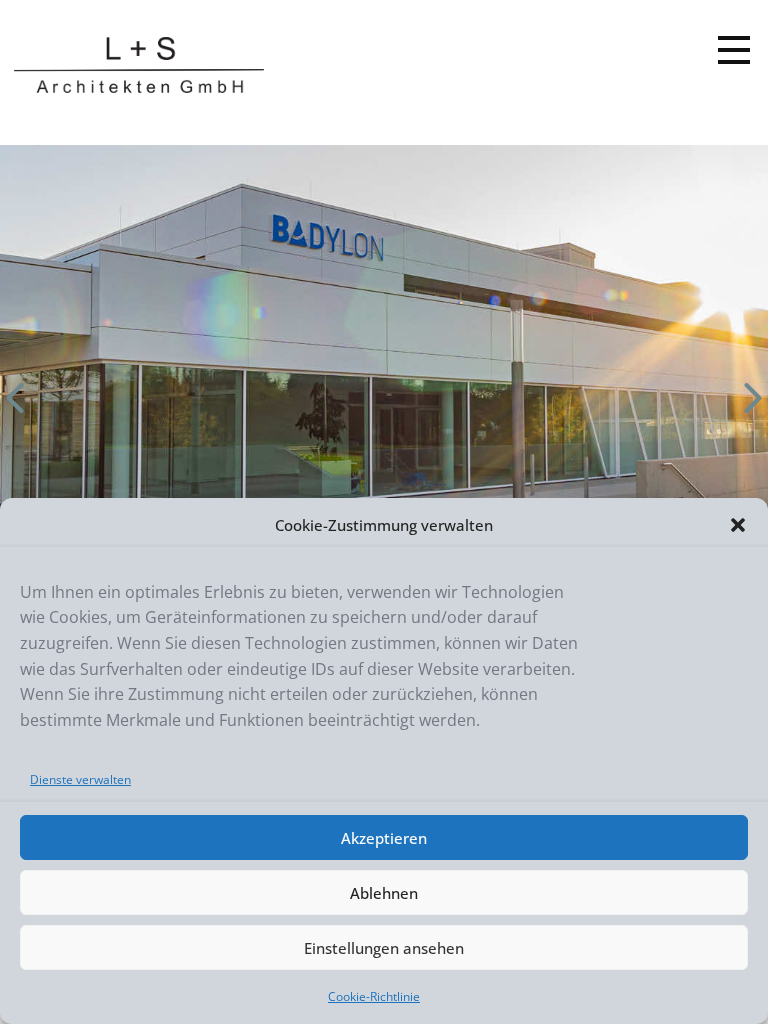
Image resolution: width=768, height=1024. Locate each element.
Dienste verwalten (80, 779)
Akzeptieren (384, 838)
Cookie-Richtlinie (374, 996)
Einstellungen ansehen (384, 948)
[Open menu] (734, 50)
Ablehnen (384, 893)
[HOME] (139, 65)
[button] (738, 525)
